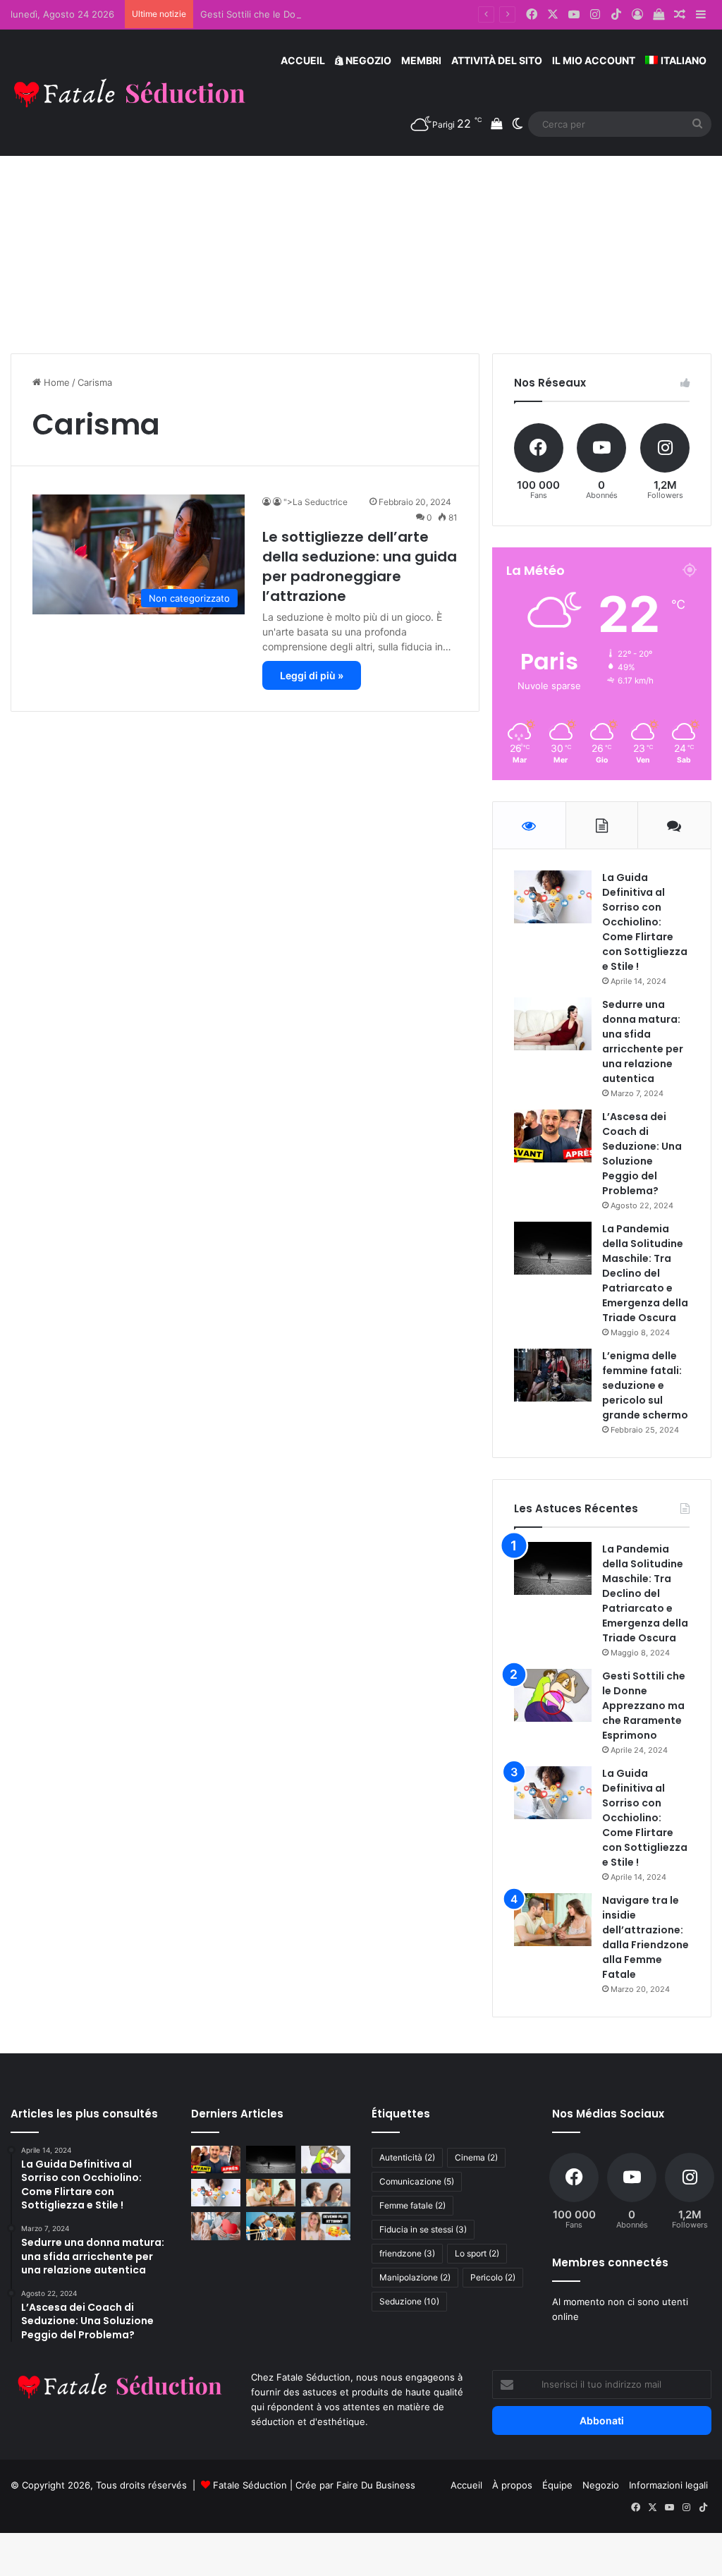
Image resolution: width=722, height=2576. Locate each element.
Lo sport (477, 2253)
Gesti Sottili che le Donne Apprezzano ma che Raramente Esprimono (351, 14)
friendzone (407, 2253)
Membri (421, 60)
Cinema (476, 2157)
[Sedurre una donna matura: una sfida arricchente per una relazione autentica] (553, 1024)
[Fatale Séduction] (130, 93)
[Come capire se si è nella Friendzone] (216, 2226)
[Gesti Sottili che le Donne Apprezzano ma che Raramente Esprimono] (553, 1695)
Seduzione (409, 2301)
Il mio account (594, 60)
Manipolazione (415, 2277)
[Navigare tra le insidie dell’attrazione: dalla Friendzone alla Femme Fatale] (553, 1920)
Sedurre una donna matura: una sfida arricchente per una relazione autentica (643, 1041)
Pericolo (493, 2277)
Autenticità (407, 2157)
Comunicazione (417, 2181)
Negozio (367, 60)
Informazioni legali (668, 2485)
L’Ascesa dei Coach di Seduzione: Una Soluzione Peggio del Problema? (642, 1154)
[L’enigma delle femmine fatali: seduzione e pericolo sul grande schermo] (553, 1375)
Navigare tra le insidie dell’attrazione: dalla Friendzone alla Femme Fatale (645, 1937)
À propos (512, 2485)
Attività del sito (497, 60)
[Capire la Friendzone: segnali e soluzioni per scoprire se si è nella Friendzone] (326, 2193)
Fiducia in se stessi (423, 2229)
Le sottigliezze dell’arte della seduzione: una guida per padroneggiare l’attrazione (360, 566)
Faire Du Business (376, 2485)
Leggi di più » (312, 675)
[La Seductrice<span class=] (268, 502)
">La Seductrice (323, 502)
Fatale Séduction (250, 2485)
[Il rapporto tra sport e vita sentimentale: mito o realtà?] (271, 2226)
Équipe (557, 2485)
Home (55, 382)
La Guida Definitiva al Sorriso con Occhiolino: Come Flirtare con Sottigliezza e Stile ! (645, 922)
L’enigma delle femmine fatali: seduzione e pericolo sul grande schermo (645, 1385)
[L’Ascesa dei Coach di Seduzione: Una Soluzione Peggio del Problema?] (553, 1136)
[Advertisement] (361, 233)
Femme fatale (412, 2205)
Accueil (303, 60)
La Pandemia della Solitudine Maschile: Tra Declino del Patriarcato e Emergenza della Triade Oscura (645, 1273)
